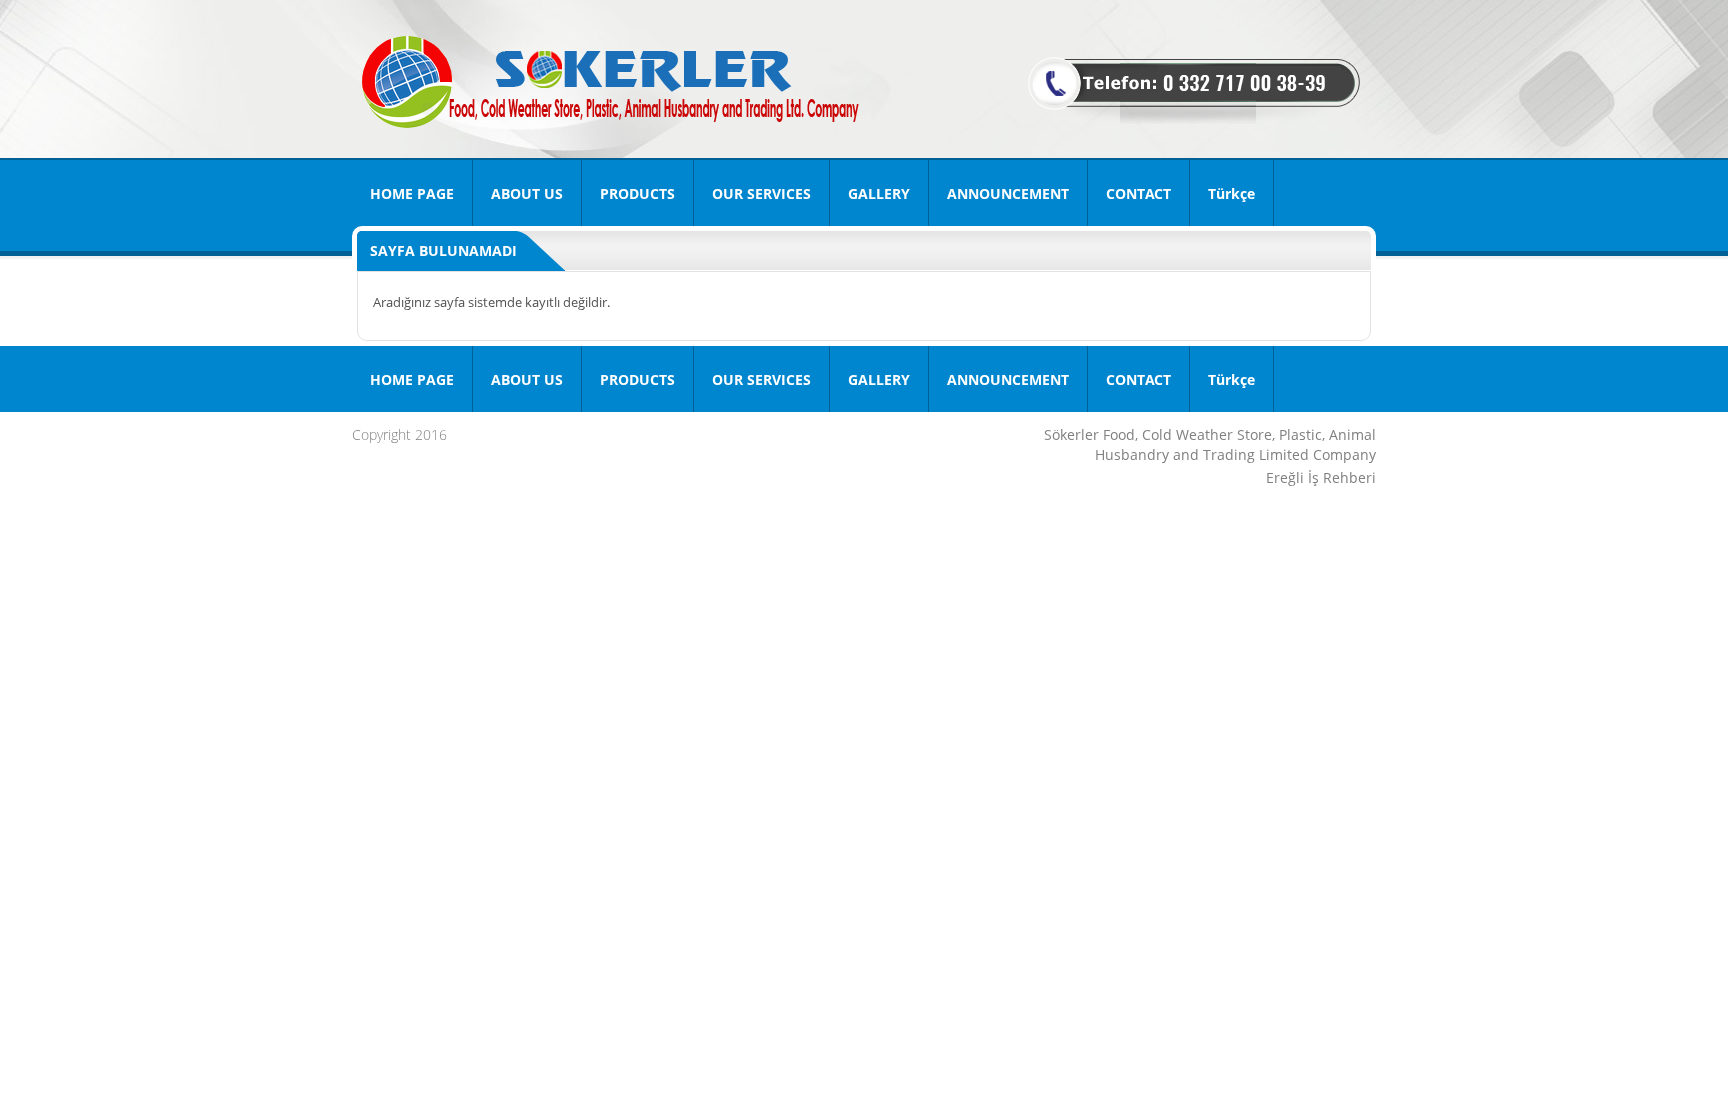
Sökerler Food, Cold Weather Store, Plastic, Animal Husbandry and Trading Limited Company (1210, 444)
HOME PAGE (412, 193)
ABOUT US (527, 193)
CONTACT (1138, 193)
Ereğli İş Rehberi (1321, 477)
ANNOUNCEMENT (1008, 193)
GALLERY (879, 193)
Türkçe (1231, 193)
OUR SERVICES (761, 193)
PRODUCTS (637, 193)
